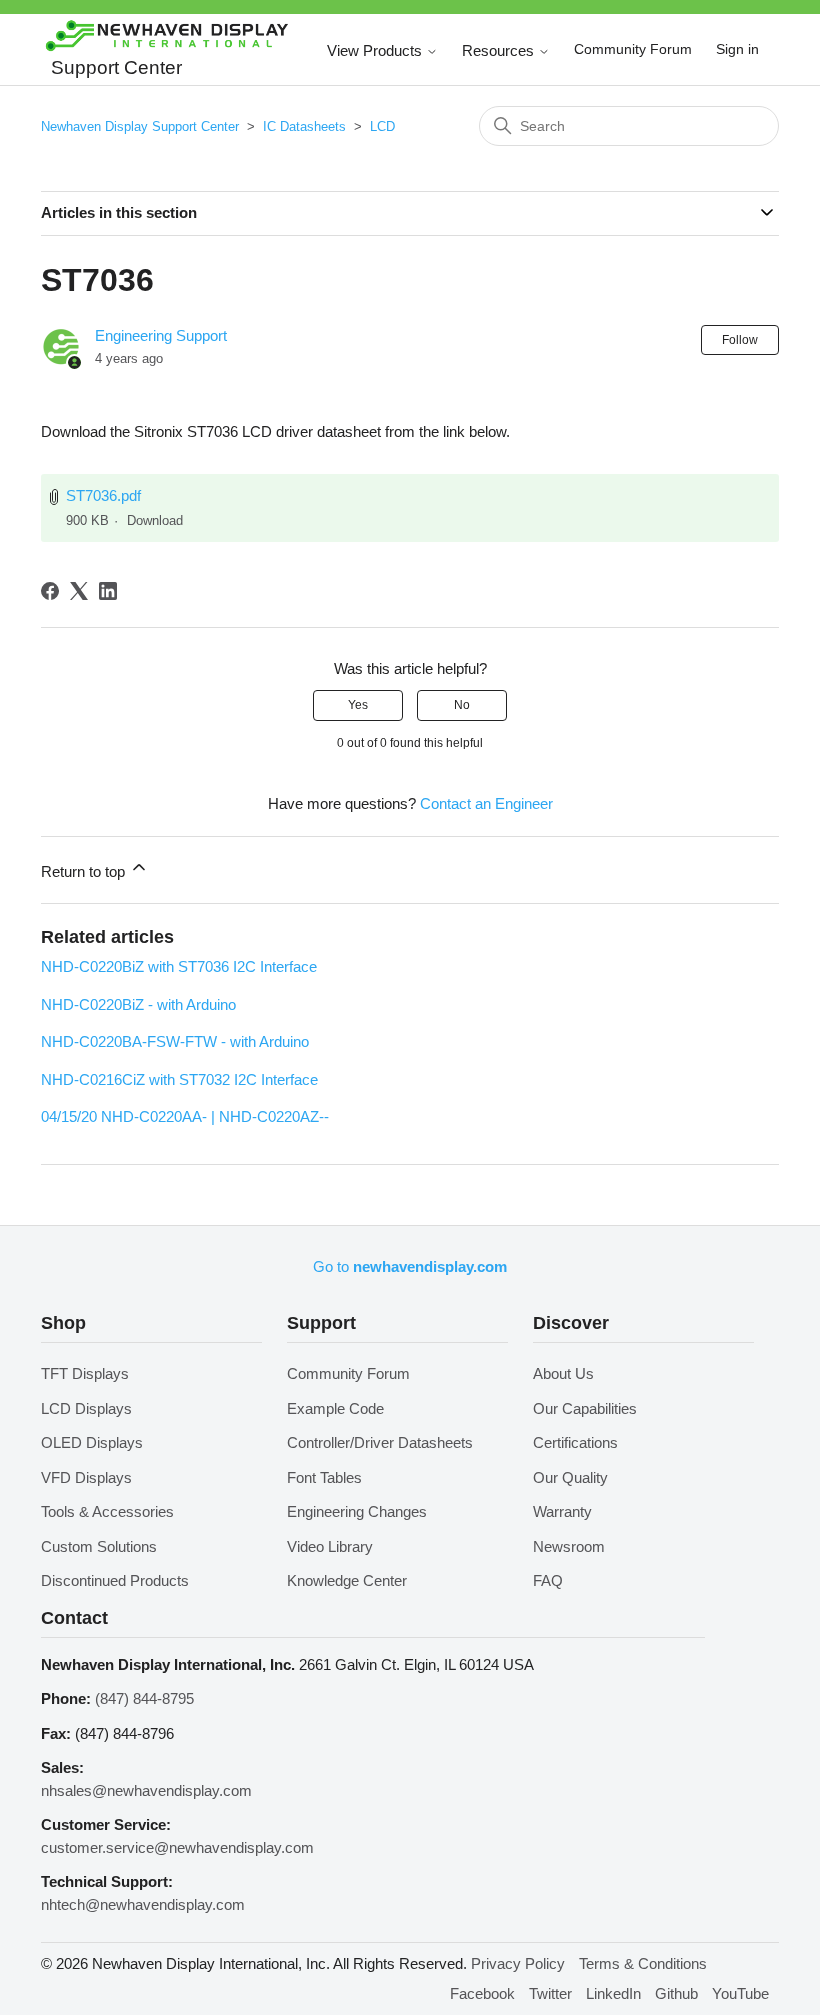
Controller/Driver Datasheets (380, 1442)
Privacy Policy (518, 1963)
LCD (382, 126)
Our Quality (570, 1477)
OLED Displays (92, 1442)
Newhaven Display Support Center (140, 126)
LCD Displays (86, 1408)
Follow (740, 340)
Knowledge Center (347, 1580)
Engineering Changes (357, 1511)
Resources (500, 50)
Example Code (335, 1408)
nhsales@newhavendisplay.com (146, 1790)
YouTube (740, 1993)
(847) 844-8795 (144, 1698)
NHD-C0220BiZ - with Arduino (138, 1004)
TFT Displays (85, 1373)
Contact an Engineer (486, 803)
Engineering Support (161, 335)
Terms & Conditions (643, 1963)
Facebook (482, 1993)
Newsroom (569, 1546)
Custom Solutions (99, 1546)
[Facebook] (50, 591)
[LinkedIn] (108, 591)
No (462, 705)
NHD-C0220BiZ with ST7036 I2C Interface (179, 966)
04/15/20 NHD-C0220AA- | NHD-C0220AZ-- (185, 1116)
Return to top (85, 871)
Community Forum (633, 49)
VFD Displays (86, 1477)
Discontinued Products (115, 1580)
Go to (410, 1266)
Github (676, 1993)
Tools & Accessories (107, 1511)
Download (155, 520)
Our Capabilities (585, 1408)
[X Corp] (79, 591)
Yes (358, 705)
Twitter (550, 1993)
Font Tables (324, 1477)
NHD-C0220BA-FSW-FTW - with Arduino (175, 1041)
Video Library (330, 1546)
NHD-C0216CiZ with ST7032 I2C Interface (179, 1079)
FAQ (548, 1580)
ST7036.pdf (103, 495)
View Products (376, 50)
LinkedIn (613, 1993)
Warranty (562, 1511)
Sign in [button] (737, 49)
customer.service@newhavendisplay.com (177, 1847)
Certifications (575, 1442)
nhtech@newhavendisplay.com (143, 1904)
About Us (563, 1373)
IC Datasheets (304, 126)
